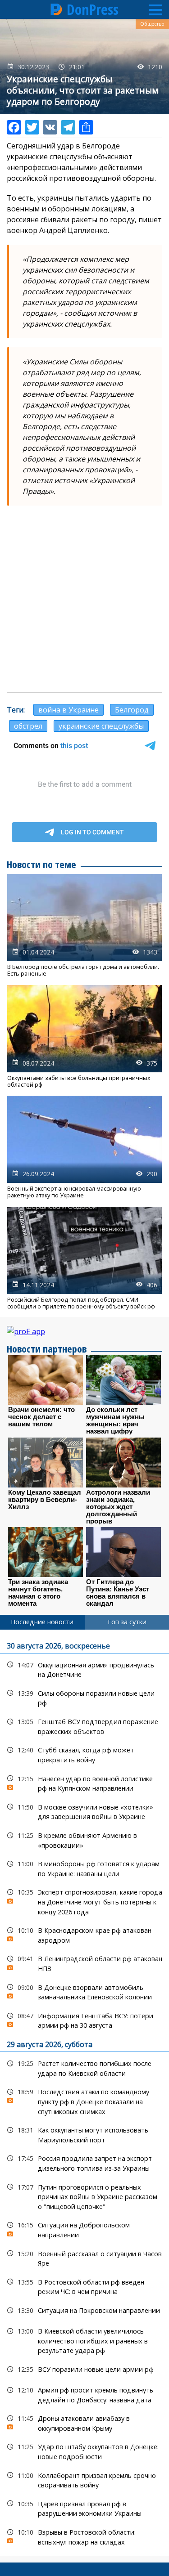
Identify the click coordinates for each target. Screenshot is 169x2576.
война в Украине (69, 710)
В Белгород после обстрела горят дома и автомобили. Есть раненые (84, 926)
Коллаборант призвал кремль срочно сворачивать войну (84, 2479)
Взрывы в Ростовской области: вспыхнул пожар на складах (84, 2536)
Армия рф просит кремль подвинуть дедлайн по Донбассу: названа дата (84, 2394)
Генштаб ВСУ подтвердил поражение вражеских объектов (84, 1725)
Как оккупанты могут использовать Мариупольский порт (84, 2134)
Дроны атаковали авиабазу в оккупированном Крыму (84, 2422)
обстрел (28, 726)
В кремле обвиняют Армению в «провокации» (84, 1839)
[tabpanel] (84, 2093)
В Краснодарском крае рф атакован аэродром (84, 1934)
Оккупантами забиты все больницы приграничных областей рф (84, 1037)
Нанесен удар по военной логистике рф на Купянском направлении (84, 1783)
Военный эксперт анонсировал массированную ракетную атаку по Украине (84, 1147)
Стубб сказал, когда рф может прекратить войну (84, 1754)
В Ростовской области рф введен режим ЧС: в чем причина (84, 2286)
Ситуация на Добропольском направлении (84, 2229)
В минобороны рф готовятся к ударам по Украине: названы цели (84, 1868)
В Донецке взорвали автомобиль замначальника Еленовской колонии (84, 1991)
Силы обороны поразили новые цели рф (84, 1697)
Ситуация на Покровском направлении (84, 2310)
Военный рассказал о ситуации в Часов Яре (84, 2258)
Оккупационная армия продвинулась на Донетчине (84, 1669)
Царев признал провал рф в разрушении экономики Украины (84, 2508)
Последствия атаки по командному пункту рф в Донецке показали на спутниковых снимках (84, 2101)
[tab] (42, 1622)
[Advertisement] (84, 599)
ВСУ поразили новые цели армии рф (84, 2369)
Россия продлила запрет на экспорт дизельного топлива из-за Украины (84, 2162)
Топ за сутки (127, 1622)
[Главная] (56, 9)
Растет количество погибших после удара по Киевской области (84, 2067)
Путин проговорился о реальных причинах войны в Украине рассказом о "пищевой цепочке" (84, 2196)
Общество (152, 24)
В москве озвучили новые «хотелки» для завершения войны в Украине (84, 1811)
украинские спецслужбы (101, 726)
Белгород (132, 710)
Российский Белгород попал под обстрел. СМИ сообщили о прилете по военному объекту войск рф (84, 1259)
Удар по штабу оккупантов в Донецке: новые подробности (84, 2451)
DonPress (93, 9)
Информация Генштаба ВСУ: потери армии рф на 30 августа (84, 2020)
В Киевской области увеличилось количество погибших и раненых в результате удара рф (84, 2340)
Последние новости (42, 1622)
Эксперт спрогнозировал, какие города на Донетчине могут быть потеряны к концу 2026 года (84, 1901)
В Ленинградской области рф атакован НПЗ (84, 1962)
